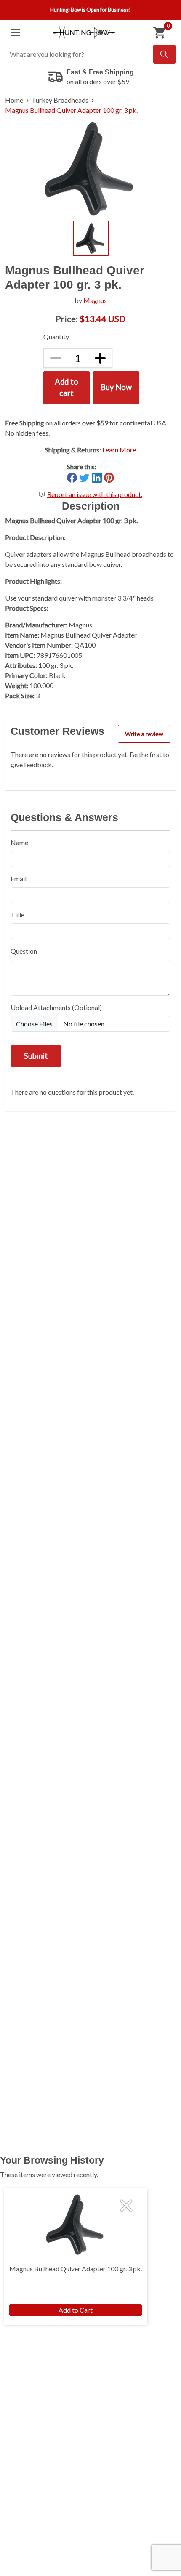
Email (19, 879)
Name (19, 842)
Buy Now (116, 387)
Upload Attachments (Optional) (56, 1007)
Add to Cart (76, 2310)
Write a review (144, 734)
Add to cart (67, 388)
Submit (36, 1056)
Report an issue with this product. (95, 494)
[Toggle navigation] (15, 33)
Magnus (95, 300)
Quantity (56, 336)
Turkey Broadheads (60, 100)
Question (24, 951)
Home (14, 100)
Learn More (119, 450)
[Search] (164, 54)
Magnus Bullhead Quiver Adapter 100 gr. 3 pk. (71, 110)
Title (17, 915)
